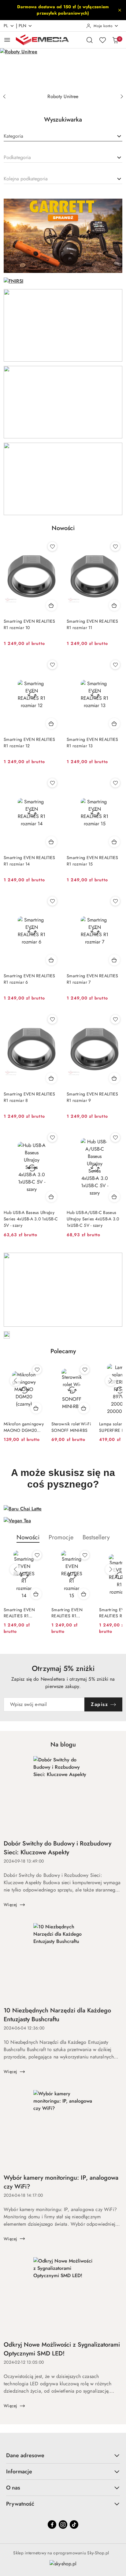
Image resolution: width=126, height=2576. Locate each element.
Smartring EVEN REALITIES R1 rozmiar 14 (30, 861)
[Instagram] (63, 2525)
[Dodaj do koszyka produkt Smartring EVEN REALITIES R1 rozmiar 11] (114, 605)
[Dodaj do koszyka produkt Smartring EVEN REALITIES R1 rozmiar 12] (51, 724)
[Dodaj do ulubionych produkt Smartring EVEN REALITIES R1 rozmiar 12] (52, 665)
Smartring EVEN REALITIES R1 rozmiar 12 (30, 743)
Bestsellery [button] (96, 1537)
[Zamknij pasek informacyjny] (120, 10)
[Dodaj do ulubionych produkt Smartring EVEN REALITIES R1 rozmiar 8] (52, 1019)
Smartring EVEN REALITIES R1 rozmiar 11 (93, 624)
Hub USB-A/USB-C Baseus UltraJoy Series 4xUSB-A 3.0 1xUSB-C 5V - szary (93, 1219)
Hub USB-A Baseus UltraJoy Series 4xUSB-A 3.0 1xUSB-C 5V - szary (31, 1219)
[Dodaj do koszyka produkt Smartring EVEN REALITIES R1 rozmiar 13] (114, 724)
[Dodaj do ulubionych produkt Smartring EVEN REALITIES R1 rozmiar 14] (52, 783)
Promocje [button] (61, 1537)
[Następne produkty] (111, 1381)
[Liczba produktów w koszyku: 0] (115, 40)
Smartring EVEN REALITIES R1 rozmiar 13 (93, 743)
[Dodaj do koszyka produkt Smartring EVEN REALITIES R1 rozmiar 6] (51, 960)
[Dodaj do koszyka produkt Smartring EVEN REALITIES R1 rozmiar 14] (51, 842)
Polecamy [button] (63, 1351)
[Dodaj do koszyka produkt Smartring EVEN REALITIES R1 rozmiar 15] (114, 842)
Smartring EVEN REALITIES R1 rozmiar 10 (30, 624)
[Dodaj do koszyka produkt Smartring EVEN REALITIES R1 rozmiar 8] (51, 1078)
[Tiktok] (74, 2525)
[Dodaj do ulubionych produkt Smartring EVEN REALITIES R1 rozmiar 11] (115, 547)
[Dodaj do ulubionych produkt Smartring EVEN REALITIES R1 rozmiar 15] (115, 783)
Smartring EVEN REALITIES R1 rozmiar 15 (93, 861)
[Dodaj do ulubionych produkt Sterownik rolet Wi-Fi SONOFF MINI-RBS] (85, 1370)
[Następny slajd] (122, 97)
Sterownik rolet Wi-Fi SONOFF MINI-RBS (71, 1427)
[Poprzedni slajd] (4, 97)
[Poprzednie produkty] (15, 1381)
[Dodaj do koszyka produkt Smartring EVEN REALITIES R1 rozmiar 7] (114, 960)
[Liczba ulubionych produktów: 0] (102, 40)
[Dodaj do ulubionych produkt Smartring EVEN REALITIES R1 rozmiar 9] (115, 1019)
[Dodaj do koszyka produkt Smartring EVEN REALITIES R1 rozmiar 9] (114, 1078)
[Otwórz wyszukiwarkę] (90, 40)
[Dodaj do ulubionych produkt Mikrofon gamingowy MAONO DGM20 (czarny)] (37, 1370)
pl (6, 26)
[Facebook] (52, 2525)
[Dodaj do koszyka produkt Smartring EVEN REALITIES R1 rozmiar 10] (51, 605)
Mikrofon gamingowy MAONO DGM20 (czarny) (24, 1427)
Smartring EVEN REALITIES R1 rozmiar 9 (93, 1097)
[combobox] (63, 136)
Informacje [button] (19, 2472)
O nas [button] (13, 2488)
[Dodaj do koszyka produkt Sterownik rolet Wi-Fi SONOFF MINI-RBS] (84, 1408)
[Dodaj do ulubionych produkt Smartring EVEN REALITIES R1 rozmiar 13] (115, 665)
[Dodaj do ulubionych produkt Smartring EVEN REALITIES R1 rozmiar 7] (115, 901)
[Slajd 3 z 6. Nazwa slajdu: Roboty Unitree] (63, 69)
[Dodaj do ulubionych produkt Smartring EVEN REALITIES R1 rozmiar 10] (52, 547)
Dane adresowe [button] (25, 2455)
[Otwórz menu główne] (7, 40)
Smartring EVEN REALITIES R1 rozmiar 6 (30, 979)
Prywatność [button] (20, 2504)
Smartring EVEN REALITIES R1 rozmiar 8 (30, 1097)
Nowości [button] (28, 1537)
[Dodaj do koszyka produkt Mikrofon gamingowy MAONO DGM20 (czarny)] (36, 1408)
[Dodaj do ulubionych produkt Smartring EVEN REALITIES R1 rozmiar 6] (52, 901)
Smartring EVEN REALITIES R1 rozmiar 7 (93, 979)
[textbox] (13, 136)
